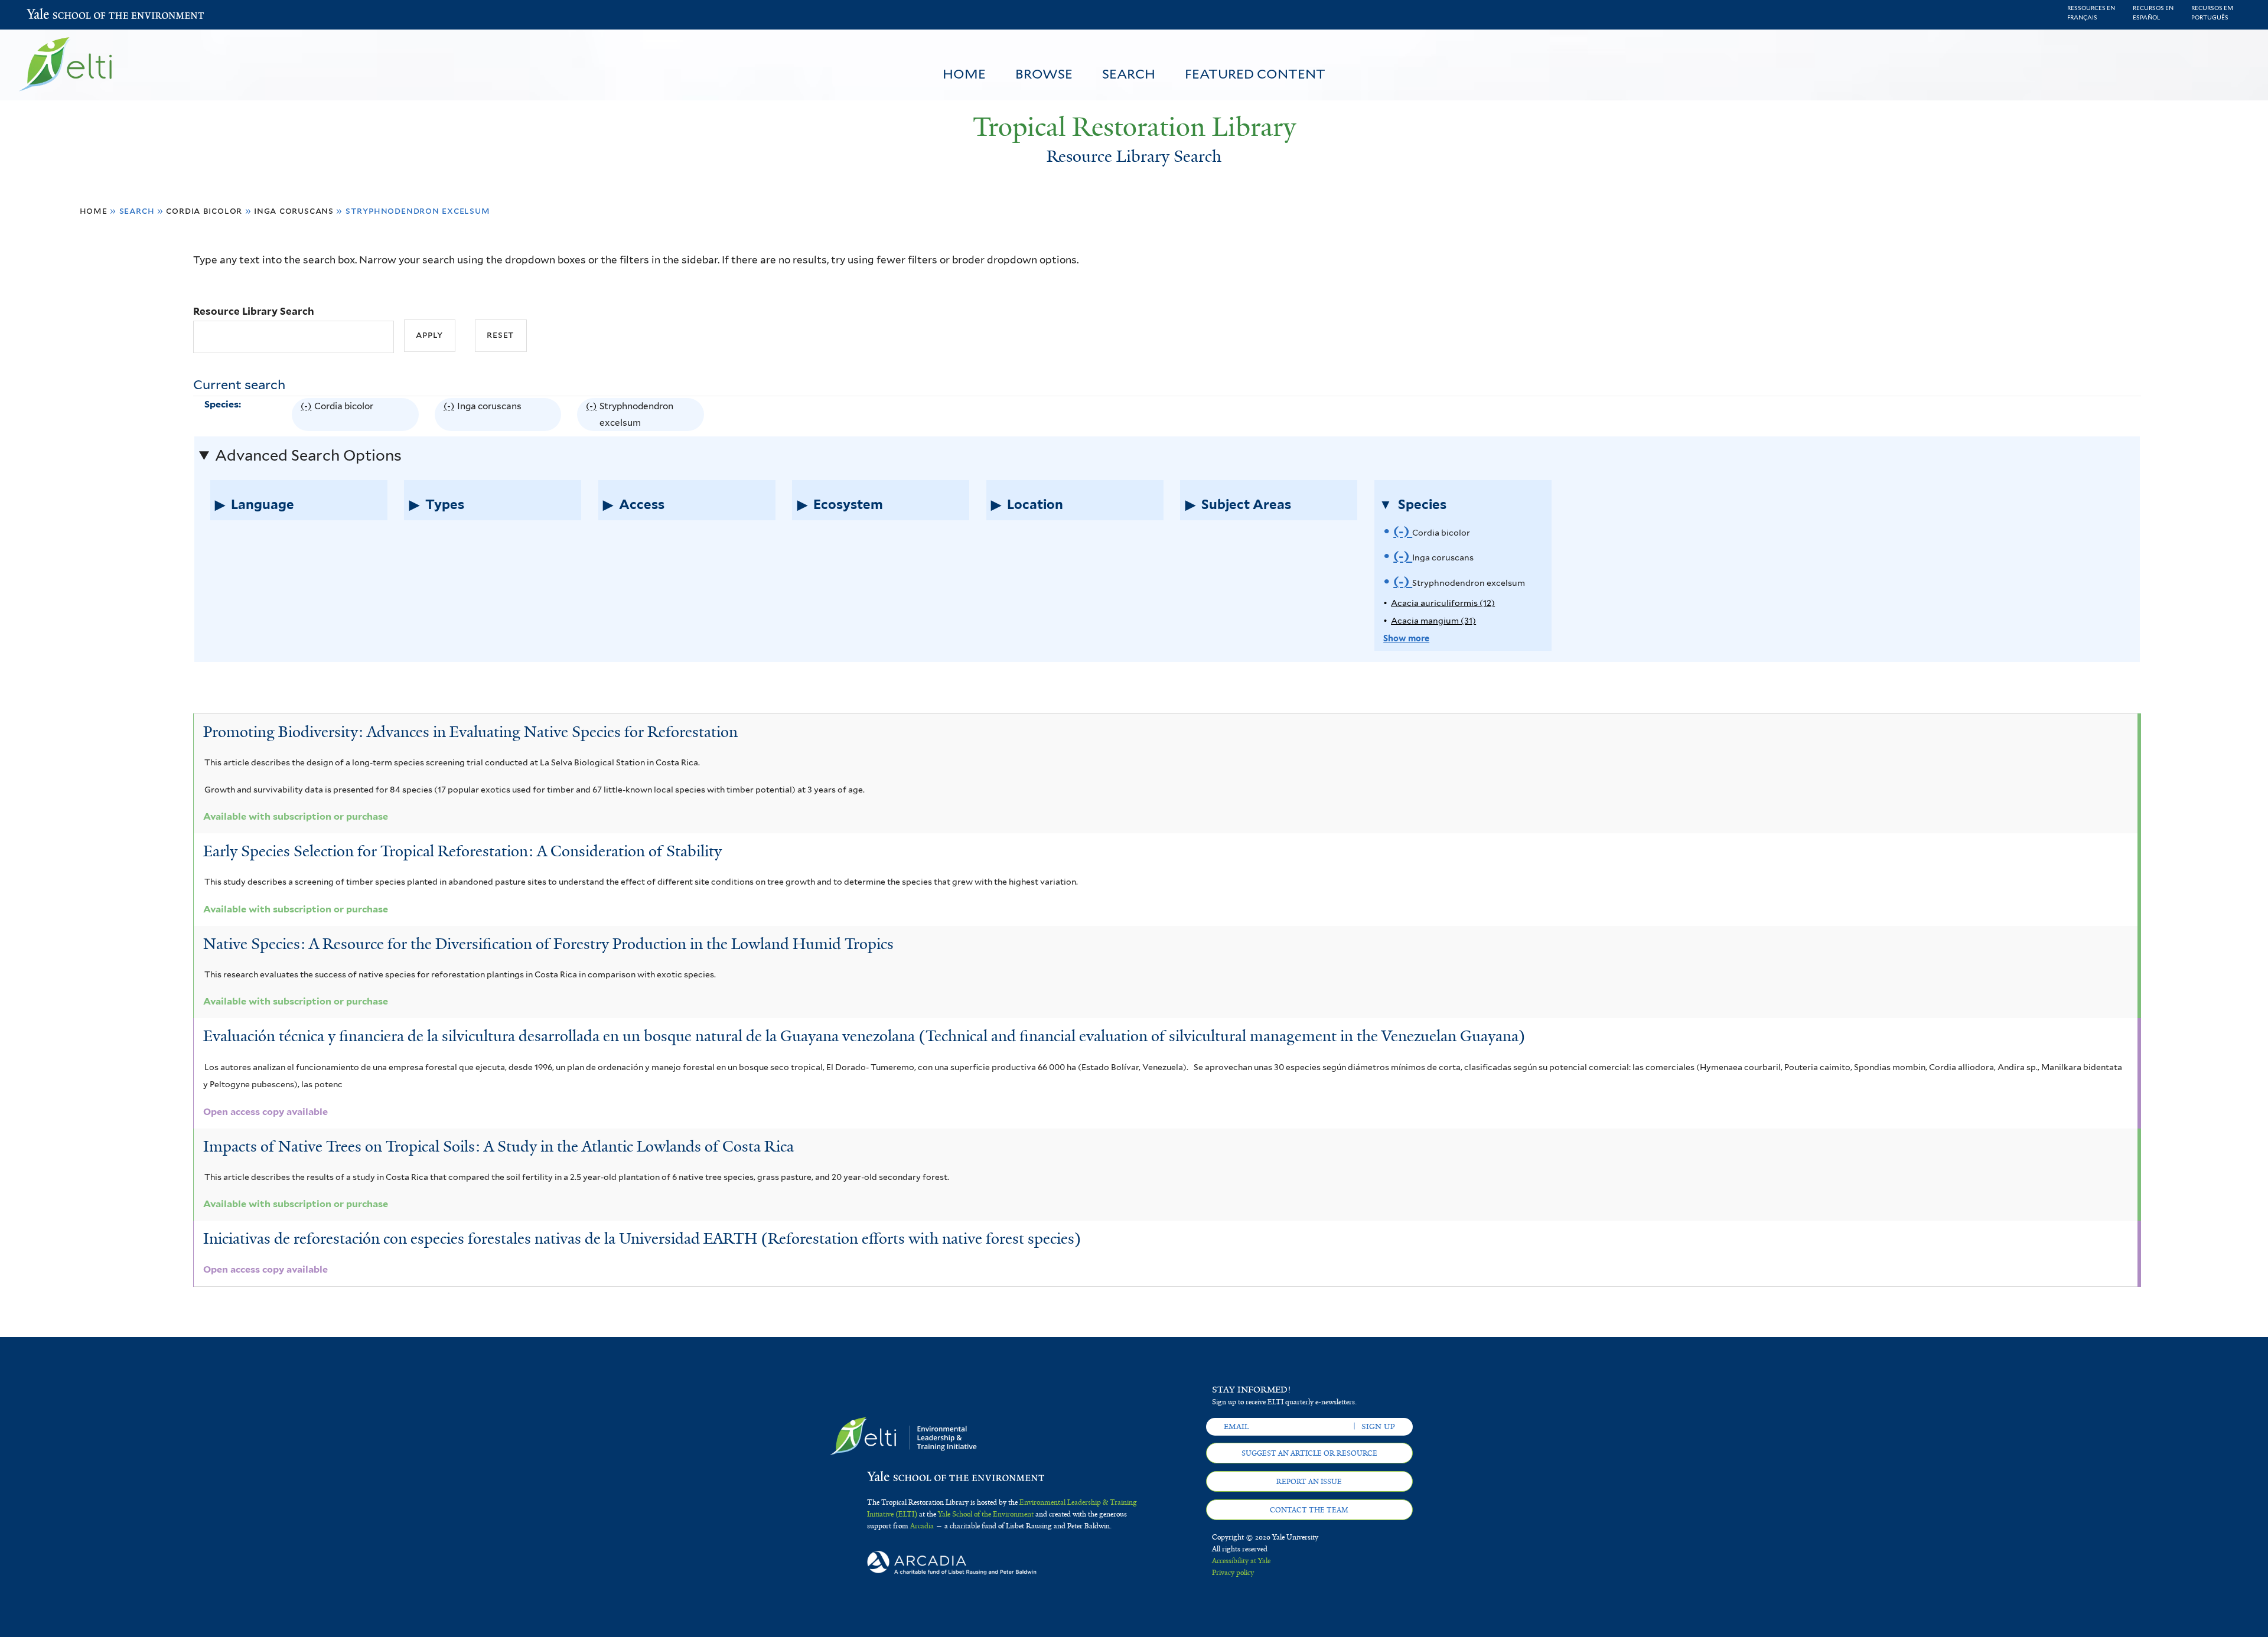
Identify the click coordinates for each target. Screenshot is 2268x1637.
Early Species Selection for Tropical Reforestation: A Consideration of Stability (462, 851)
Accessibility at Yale (1241, 1561)
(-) (307, 416)
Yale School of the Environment (58, 15)
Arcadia (922, 1526)
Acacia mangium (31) (1433, 620)
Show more (1406, 638)
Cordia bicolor (204, 211)
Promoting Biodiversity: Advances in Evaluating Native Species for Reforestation (470, 732)
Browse (1044, 74)
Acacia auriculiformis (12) (1443, 603)
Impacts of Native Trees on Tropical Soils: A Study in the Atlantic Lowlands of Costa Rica (498, 1146)
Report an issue (1309, 1482)
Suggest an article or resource (1309, 1453)
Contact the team (1309, 1510)
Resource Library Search (254, 311)
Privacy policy (1233, 1573)
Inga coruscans (294, 211)
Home (964, 74)
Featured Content (1255, 74)
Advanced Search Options (308, 455)
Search (1129, 74)
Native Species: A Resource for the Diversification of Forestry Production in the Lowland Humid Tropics (548, 944)
